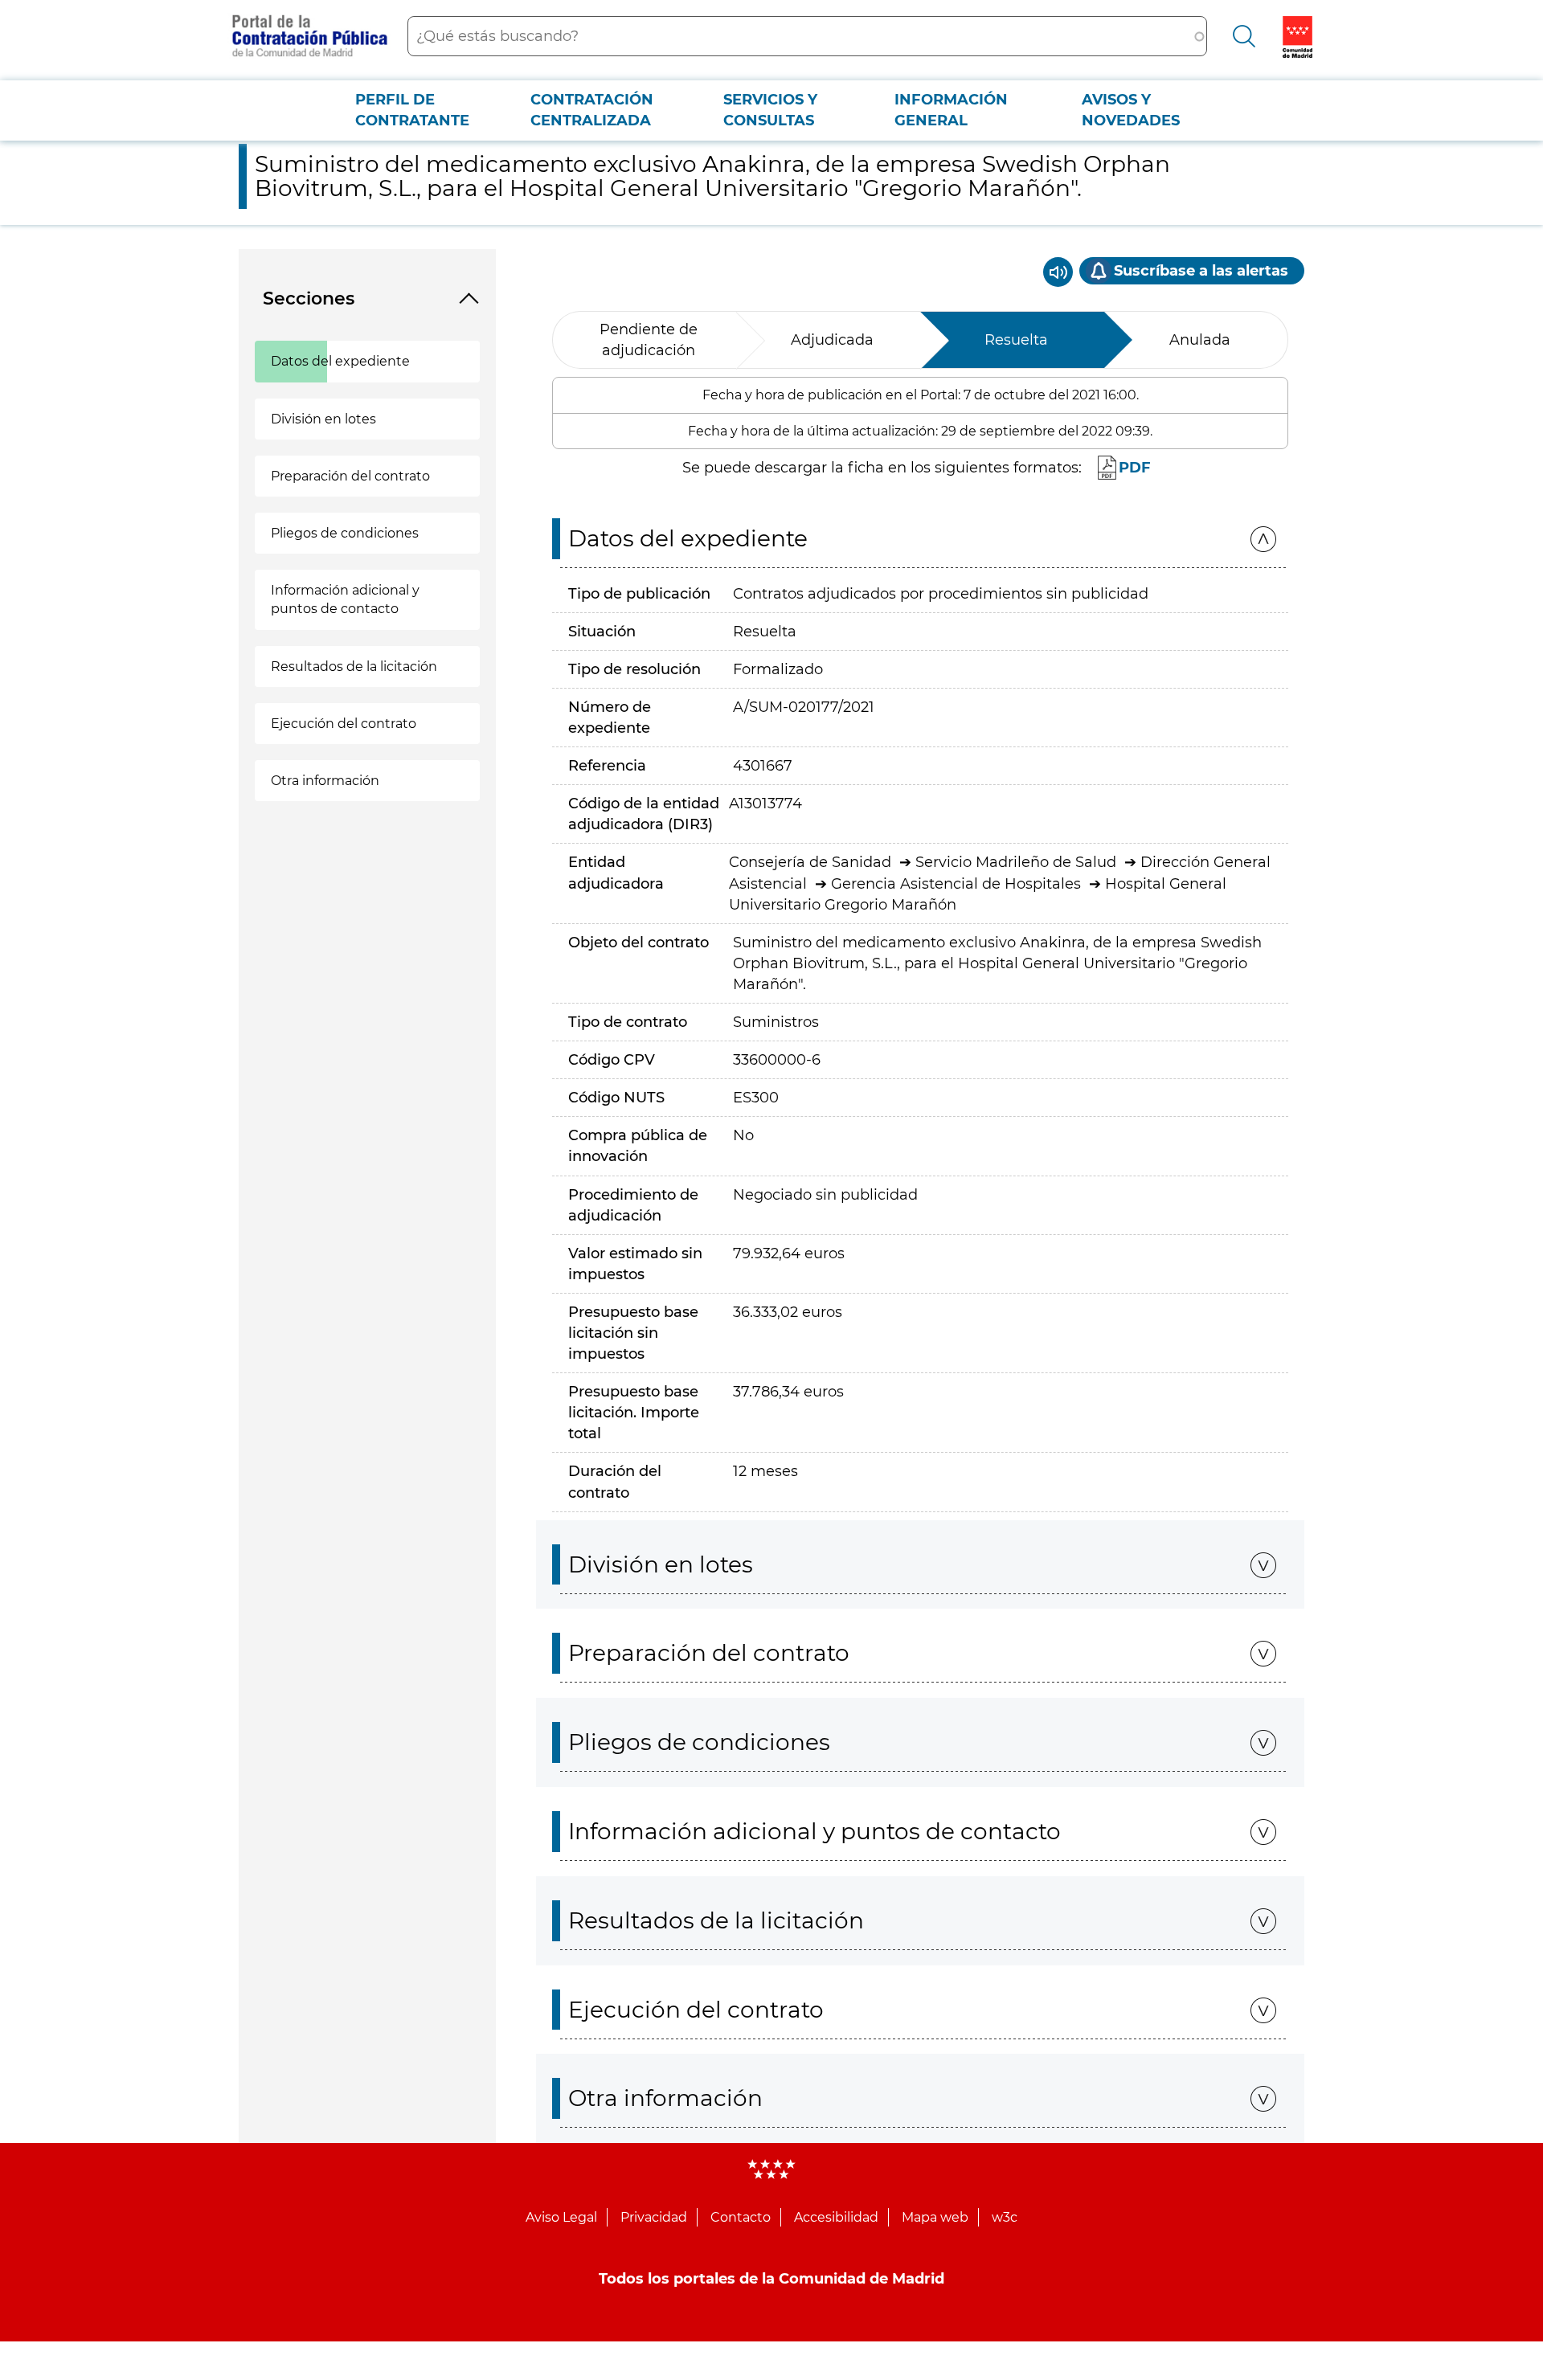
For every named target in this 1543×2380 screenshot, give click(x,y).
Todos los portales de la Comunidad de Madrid (771, 2279)
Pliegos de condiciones (345, 533)
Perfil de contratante (412, 110)
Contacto (741, 2217)
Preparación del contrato (350, 476)
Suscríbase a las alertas (1201, 271)
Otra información (325, 781)
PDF (1135, 468)
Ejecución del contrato (344, 724)
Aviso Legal (561, 2217)
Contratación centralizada (592, 110)
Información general (951, 110)
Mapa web (935, 2217)
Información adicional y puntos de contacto (345, 599)
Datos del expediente (340, 361)
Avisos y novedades (1131, 110)
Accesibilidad (836, 2217)
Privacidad (654, 2217)
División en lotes (323, 419)
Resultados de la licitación (354, 667)
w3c (1005, 2217)
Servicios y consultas (770, 110)
